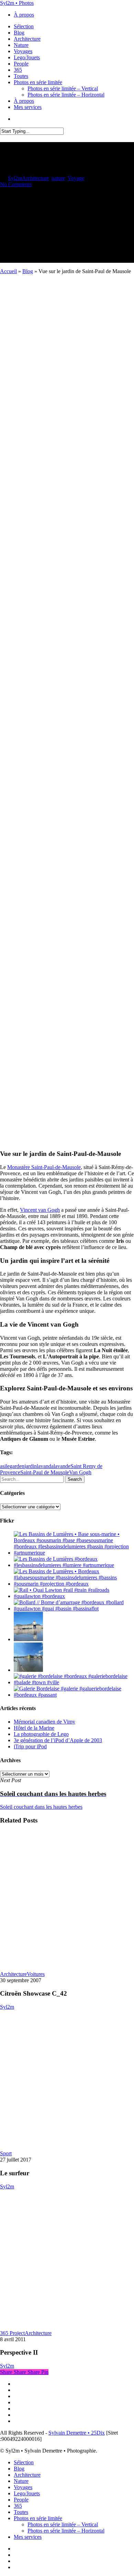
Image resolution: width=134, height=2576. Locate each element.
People (21, 2500)
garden (17, 1466)
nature (58, 178)
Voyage (76, 178)
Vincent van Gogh (40, 1210)
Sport (6, 2153)
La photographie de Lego (41, 1734)
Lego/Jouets (27, 2493)
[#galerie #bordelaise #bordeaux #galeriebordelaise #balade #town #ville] (74, 1682)
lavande (62, 1466)
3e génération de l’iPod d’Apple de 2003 (58, 1740)
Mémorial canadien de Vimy (44, 1722)
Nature (21, 2481)
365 (18, 2506)
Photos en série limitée (38, 2518)
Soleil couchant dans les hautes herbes (41, 1807)
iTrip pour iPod (30, 1746)
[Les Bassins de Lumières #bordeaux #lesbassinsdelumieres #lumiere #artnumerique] (74, 1565)
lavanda (45, 1466)
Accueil (8, 271)
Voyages (23, 2487)
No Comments (16, 184)
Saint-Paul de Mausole (45, 1472)
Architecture (35, 178)
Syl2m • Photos (17, 3)
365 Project (12, 2333)
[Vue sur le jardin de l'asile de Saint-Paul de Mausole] (67, 1140)
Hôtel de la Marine (34, 1728)
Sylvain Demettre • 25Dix (77, 2433)
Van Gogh (80, 1472)
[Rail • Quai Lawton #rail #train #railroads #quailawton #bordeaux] (74, 1596)
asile (5, 1466)
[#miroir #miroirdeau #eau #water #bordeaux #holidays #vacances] (28, 1670)
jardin (31, 1466)
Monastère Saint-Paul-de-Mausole (44, 1167)
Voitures (36, 1974)
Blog (28, 271)
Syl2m (15, 178)
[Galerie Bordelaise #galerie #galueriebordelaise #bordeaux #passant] (74, 1695)
